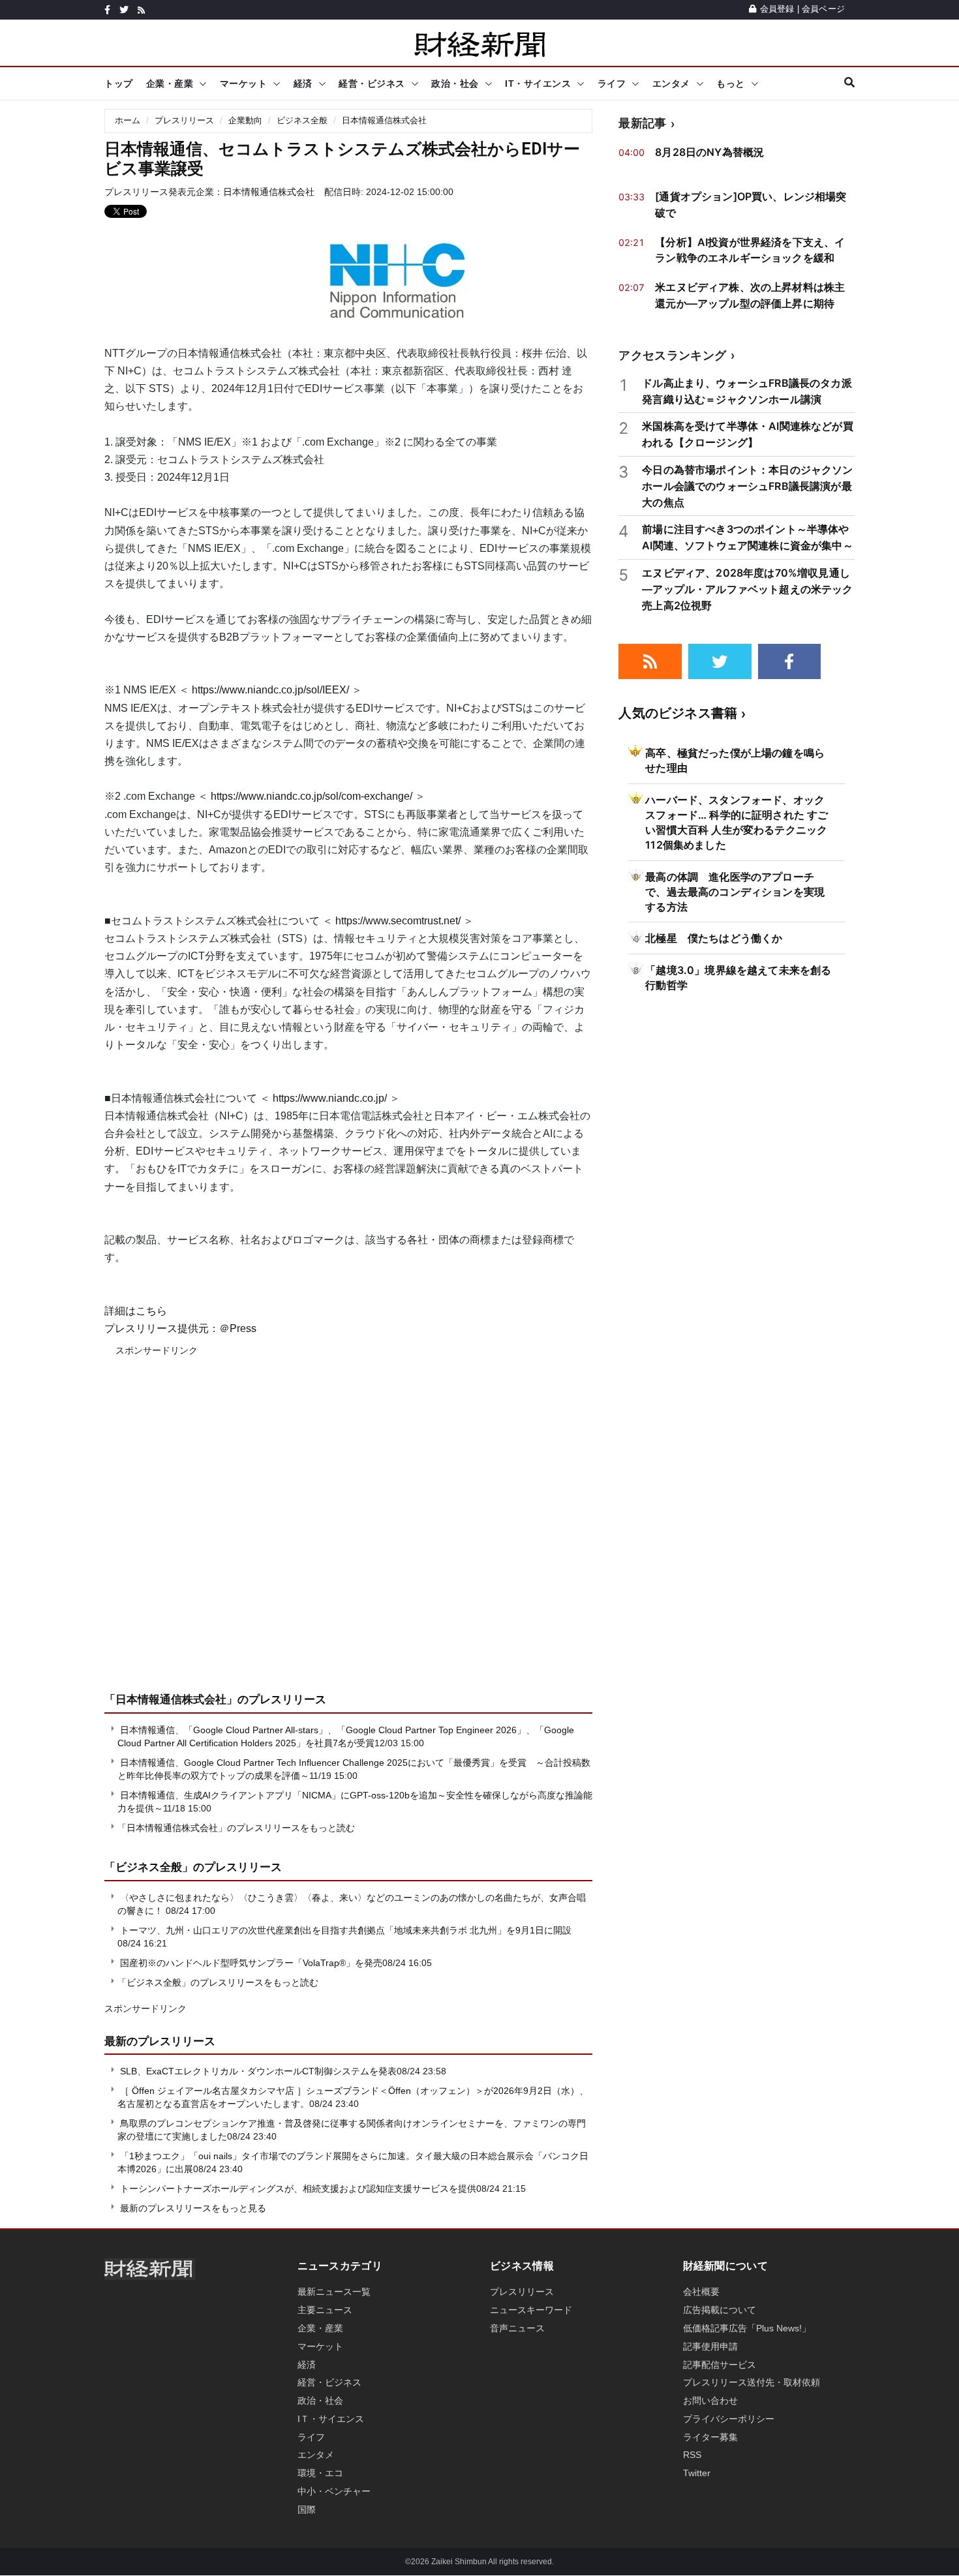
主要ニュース (325, 2310)
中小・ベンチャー (334, 2491)
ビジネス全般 (302, 120)
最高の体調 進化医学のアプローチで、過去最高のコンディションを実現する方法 (735, 892)
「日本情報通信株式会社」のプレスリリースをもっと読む (236, 1828)
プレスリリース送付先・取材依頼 (752, 2382)
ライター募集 (710, 2437)
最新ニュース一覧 (334, 2292)
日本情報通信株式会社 (384, 120)
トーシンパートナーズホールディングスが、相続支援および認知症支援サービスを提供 (298, 2189)
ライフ (612, 83)
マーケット (244, 83)
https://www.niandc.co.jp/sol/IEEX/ (270, 690)
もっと (731, 83)
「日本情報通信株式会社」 (171, 1699)
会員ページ (823, 9)
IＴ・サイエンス (331, 2419)
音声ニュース (517, 2328)
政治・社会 (455, 83)
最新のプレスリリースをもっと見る (192, 2208)
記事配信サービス (720, 2365)
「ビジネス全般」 (149, 1867)
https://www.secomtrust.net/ (398, 921)
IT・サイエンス (538, 83)
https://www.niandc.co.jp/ (330, 1098)
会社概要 (701, 2292)
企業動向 (245, 120)
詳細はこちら (136, 1311)
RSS (692, 2455)
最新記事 (642, 123)
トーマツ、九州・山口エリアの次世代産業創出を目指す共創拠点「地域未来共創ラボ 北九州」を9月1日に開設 (346, 1930)
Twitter (697, 2473)
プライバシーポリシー (729, 2419)
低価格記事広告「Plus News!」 (747, 2328)
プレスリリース (184, 120)
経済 (303, 83)
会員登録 (777, 9)
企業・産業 (170, 83)
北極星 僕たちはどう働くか (714, 938)
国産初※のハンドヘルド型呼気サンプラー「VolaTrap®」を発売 (251, 1963)
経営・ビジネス (372, 83)
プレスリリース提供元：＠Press (180, 1328)
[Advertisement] (348, 1534)
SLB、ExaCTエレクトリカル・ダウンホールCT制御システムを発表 (258, 2071)
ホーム (128, 120)
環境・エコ (320, 2473)
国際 (307, 2509)
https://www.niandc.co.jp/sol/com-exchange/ (312, 796)
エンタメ (671, 83)
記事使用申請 (710, 2346)
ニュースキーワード (531, 2310)
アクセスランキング (672, 355)
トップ (119, 83)
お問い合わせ (710, 2401)
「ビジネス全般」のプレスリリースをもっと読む (218, 1982)
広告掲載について (720, 2310)
